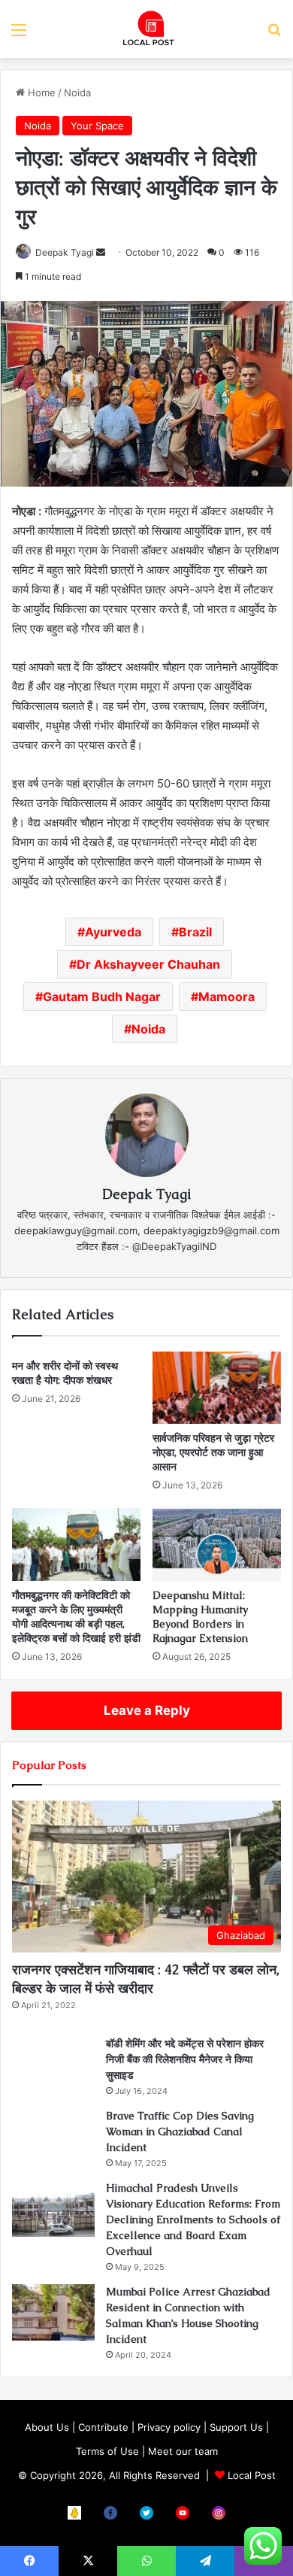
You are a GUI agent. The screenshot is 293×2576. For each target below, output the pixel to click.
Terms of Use (107, 2451)
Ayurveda (113, 932)
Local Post (252, 2475)
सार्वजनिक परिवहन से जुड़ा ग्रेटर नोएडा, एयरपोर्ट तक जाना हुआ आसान (213, 1452)
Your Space (97, 126)
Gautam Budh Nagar (102, 997)
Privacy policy (169, 2427)
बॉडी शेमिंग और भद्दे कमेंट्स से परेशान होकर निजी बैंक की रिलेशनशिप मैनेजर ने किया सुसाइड (185, 2059)
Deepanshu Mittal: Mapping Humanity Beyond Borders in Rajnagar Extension (200, 1617)
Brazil (195, 932)
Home (40, 93)
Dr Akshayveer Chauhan (148, 964)
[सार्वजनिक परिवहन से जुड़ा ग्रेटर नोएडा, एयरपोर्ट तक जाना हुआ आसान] (217, 1388)
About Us (47, 2427)
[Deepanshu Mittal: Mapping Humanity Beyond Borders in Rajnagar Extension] (217, 1544)
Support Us (236, 2427)
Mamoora (227, 997)
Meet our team (183, 2451)
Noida (77, 93)
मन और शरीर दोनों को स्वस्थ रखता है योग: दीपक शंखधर (65, 1373)
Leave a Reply (147, 1710)
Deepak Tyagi (65, 252)
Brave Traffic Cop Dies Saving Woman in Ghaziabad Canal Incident (180, 2131)
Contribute (103, 2427)
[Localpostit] (146, 29)
